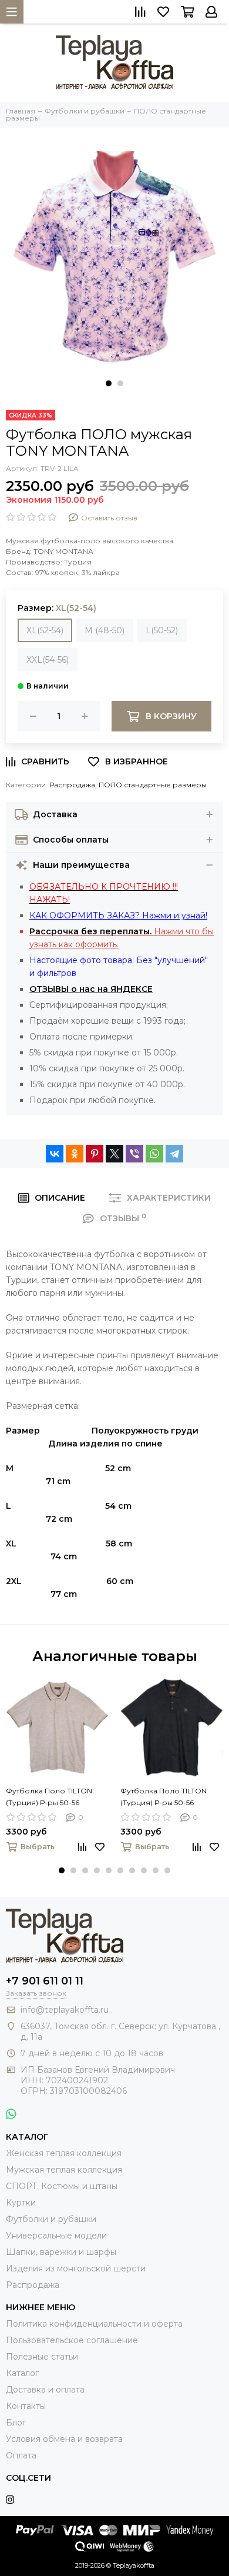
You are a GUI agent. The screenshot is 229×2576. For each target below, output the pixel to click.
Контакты (26, 2406)
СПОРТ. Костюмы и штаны (62, 2186)
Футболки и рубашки (51, 2219)
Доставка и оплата (45, 2390)
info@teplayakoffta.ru (65, 2010)
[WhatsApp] (154, 1154)
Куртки (21, 2203)
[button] (109, 383)
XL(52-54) (45, 630)
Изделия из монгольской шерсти (76, 2268)
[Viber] (134, 1154)
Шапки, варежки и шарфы (61, 2252)
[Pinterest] (95, 1154)
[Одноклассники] (75, 1154)
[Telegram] (174, 1154)
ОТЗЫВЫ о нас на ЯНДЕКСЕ (91, 989)
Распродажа (72, 785)
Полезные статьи (42, 2357)
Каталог (22, 2373)
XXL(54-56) (48, 660)
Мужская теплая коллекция (64, 2170)
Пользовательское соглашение (72, 2340)
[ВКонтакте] (55, 1154)
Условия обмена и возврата (64, 2439)
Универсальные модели (56, 2236)
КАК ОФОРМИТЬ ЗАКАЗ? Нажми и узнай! (118, 916)
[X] (114, 1154)
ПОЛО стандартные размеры (153, 785)
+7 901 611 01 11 (45, 1981)
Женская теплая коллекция (64, 2153)
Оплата (21, 2455)
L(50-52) (162, 630)
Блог (16, 2423)
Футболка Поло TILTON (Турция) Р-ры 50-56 (49, 1797)
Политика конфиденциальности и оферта (94, 2324)
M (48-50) (105, 630)
